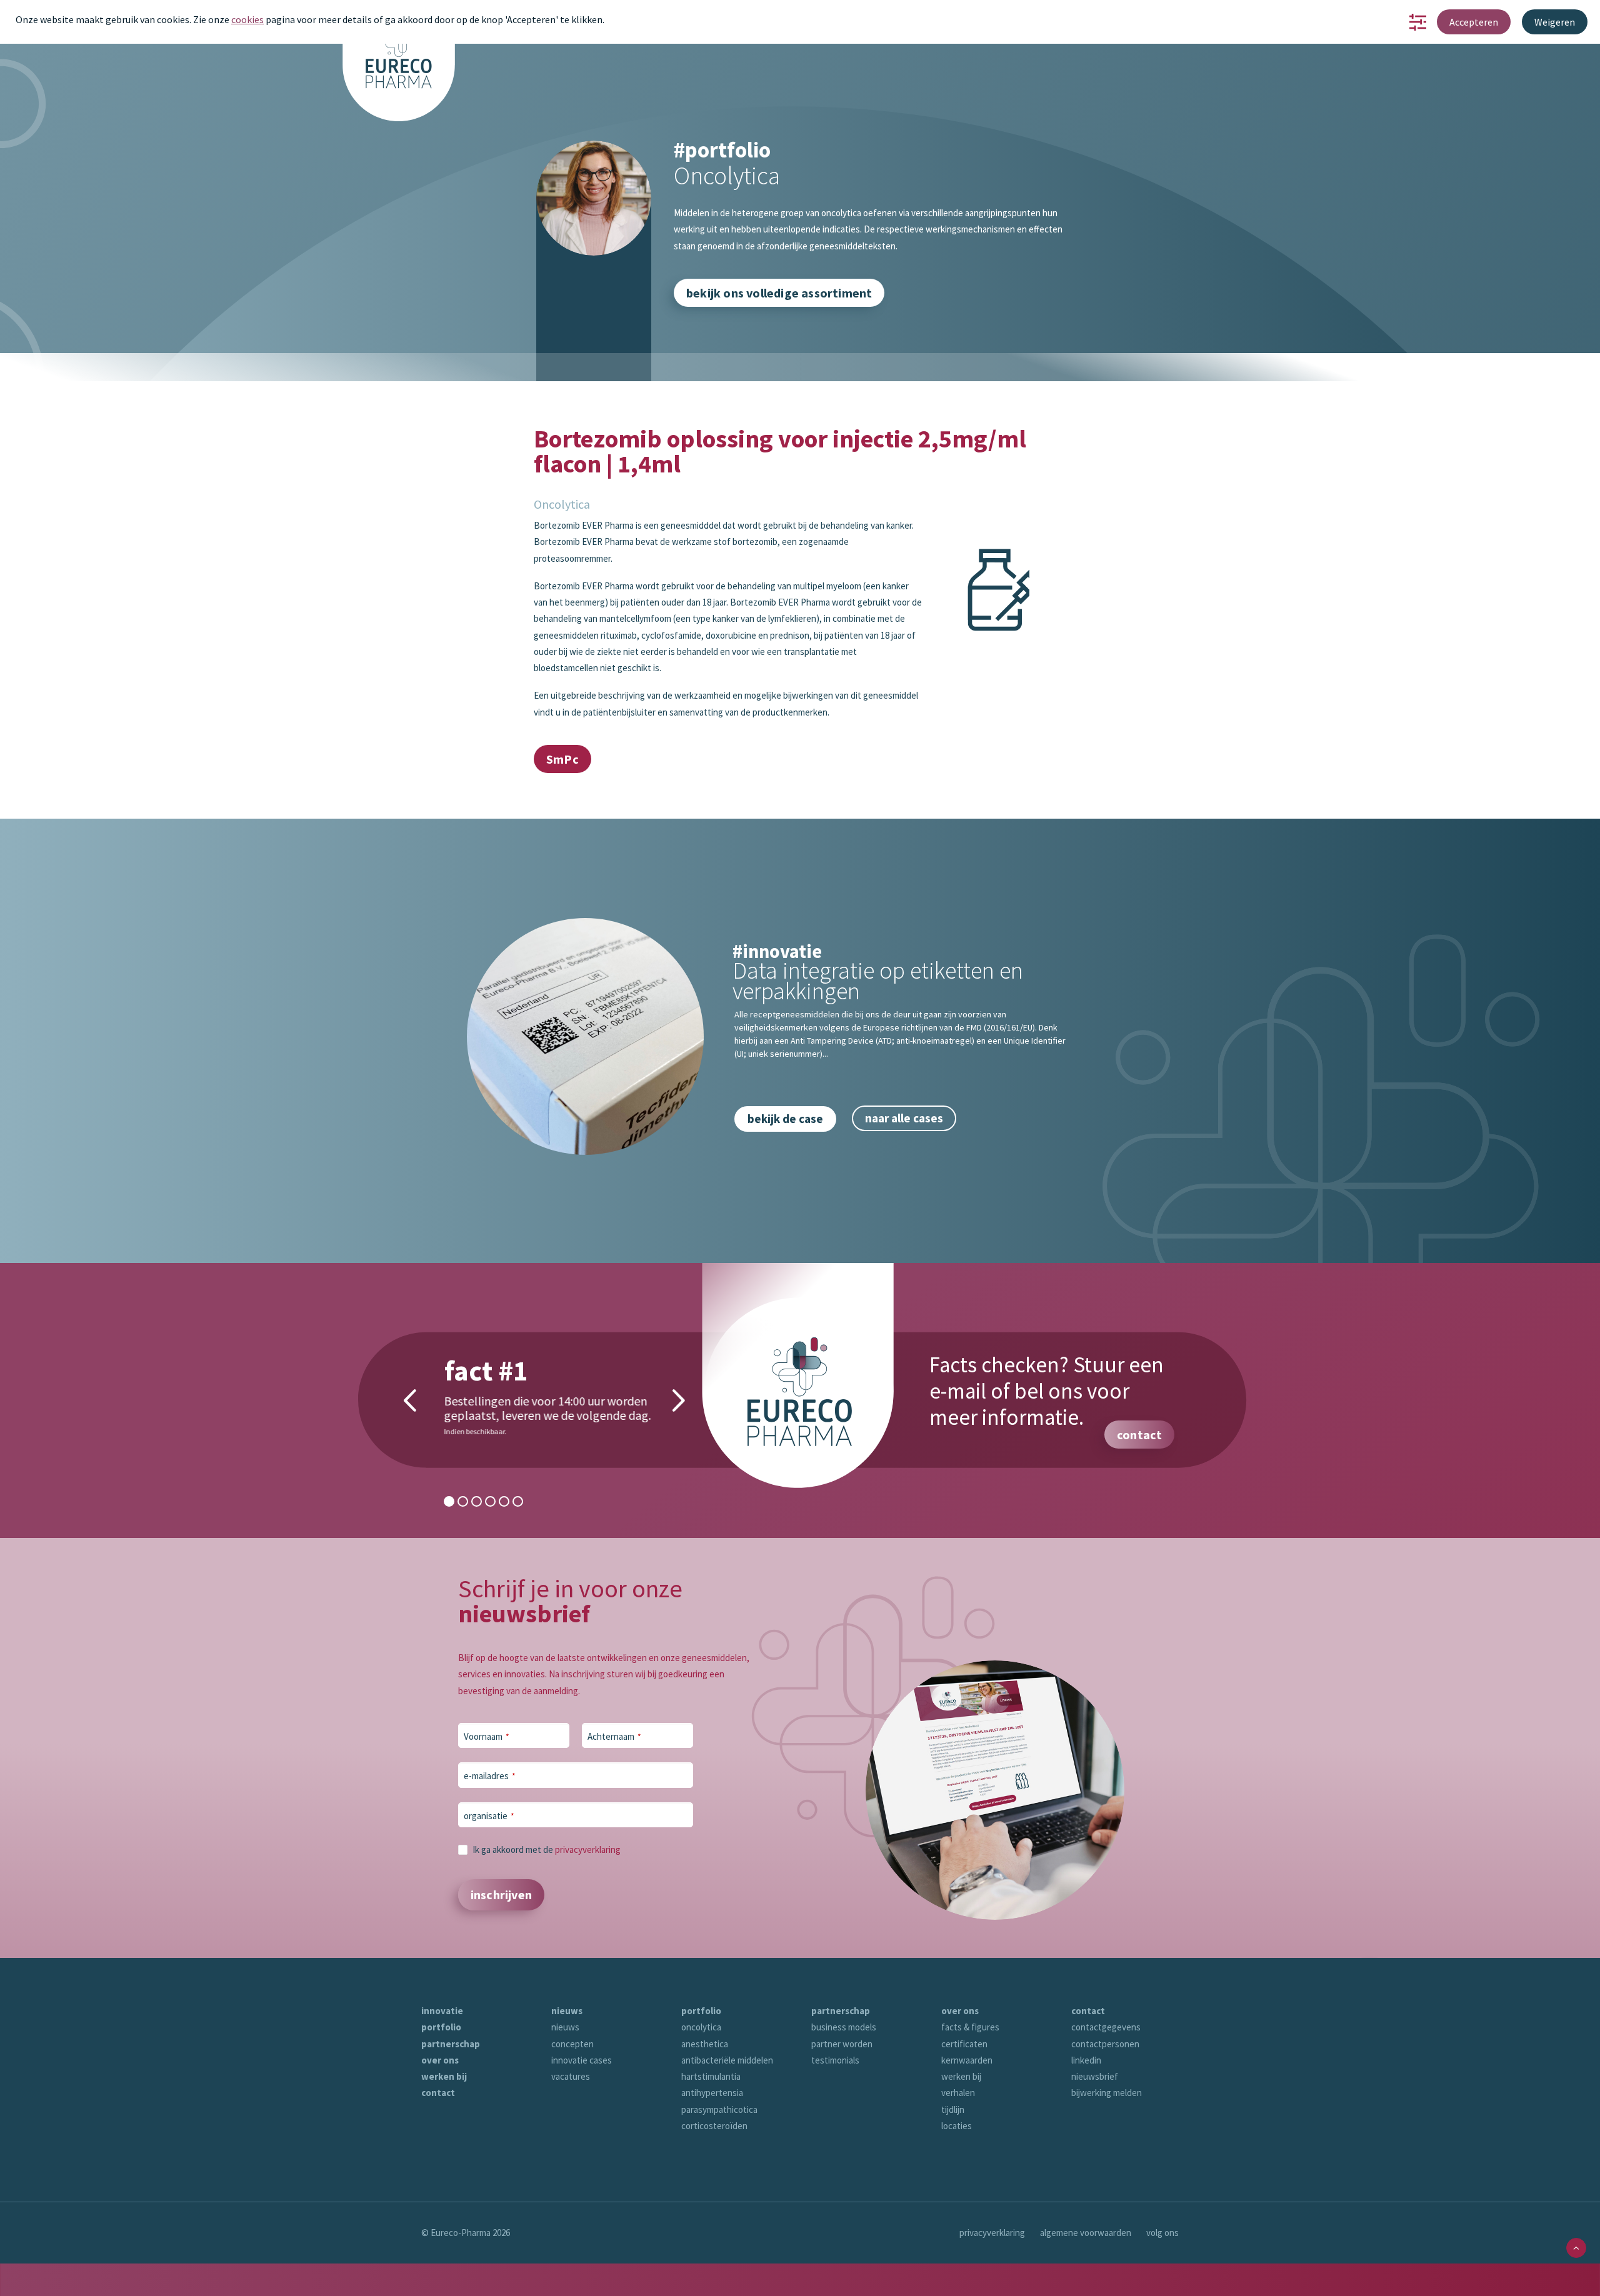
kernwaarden (967, 2060)
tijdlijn (953, 2109)
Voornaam (487, 1736)
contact (438, 2093)
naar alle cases (904, 1118)
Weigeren (1555, 22)
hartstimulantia (711, 2076)
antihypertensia (712, 2093)
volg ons (1162, 2233)
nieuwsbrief (1095, 2076)
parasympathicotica (719, 2109)
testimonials (835, 2060)
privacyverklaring (588, 1849)
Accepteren (1474, 22)
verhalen (958, 2093)
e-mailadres (490, 1776)
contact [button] (1139, 1435)
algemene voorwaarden (1086, 2233)
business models (844, 2027)
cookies (247, 19)
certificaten (964, 2044)
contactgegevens (1106, 2027)
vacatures (571, 2076)
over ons (440, 2060)
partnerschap (451, 2044)
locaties (957, 2126)
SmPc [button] (562, 759)
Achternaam (614, 1736)
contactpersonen (1105, 2044)
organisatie (489, 1816)
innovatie (442, 2011)
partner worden (842, 2044)
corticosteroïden (714, 2126)
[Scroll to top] (1576, 2247)
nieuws (567, 2011)
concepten (572, 2044)
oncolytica (701, 2027)
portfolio (441, 2027)
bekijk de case (785, 1119)
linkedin (1086, 2060)
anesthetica (705, 2044)
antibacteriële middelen (727, 2060)
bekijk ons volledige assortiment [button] (779, 293)
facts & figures (970, 2027)
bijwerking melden (1107, 2093)
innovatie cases (582, 2060)
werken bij (444, 2076)
